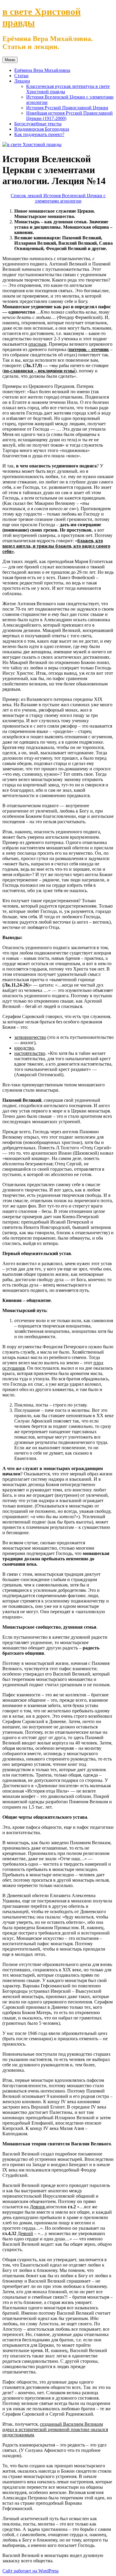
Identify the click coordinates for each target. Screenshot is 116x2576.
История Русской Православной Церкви (67, 108)
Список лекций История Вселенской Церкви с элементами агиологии (58, 198)
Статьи (21, 76)
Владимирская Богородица (42, 129)
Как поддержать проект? (39, 134)
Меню (10, 60)
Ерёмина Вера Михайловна (42, 70)
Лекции (22, 81)
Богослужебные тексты (38, 124)
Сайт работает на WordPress (30, 2571)
